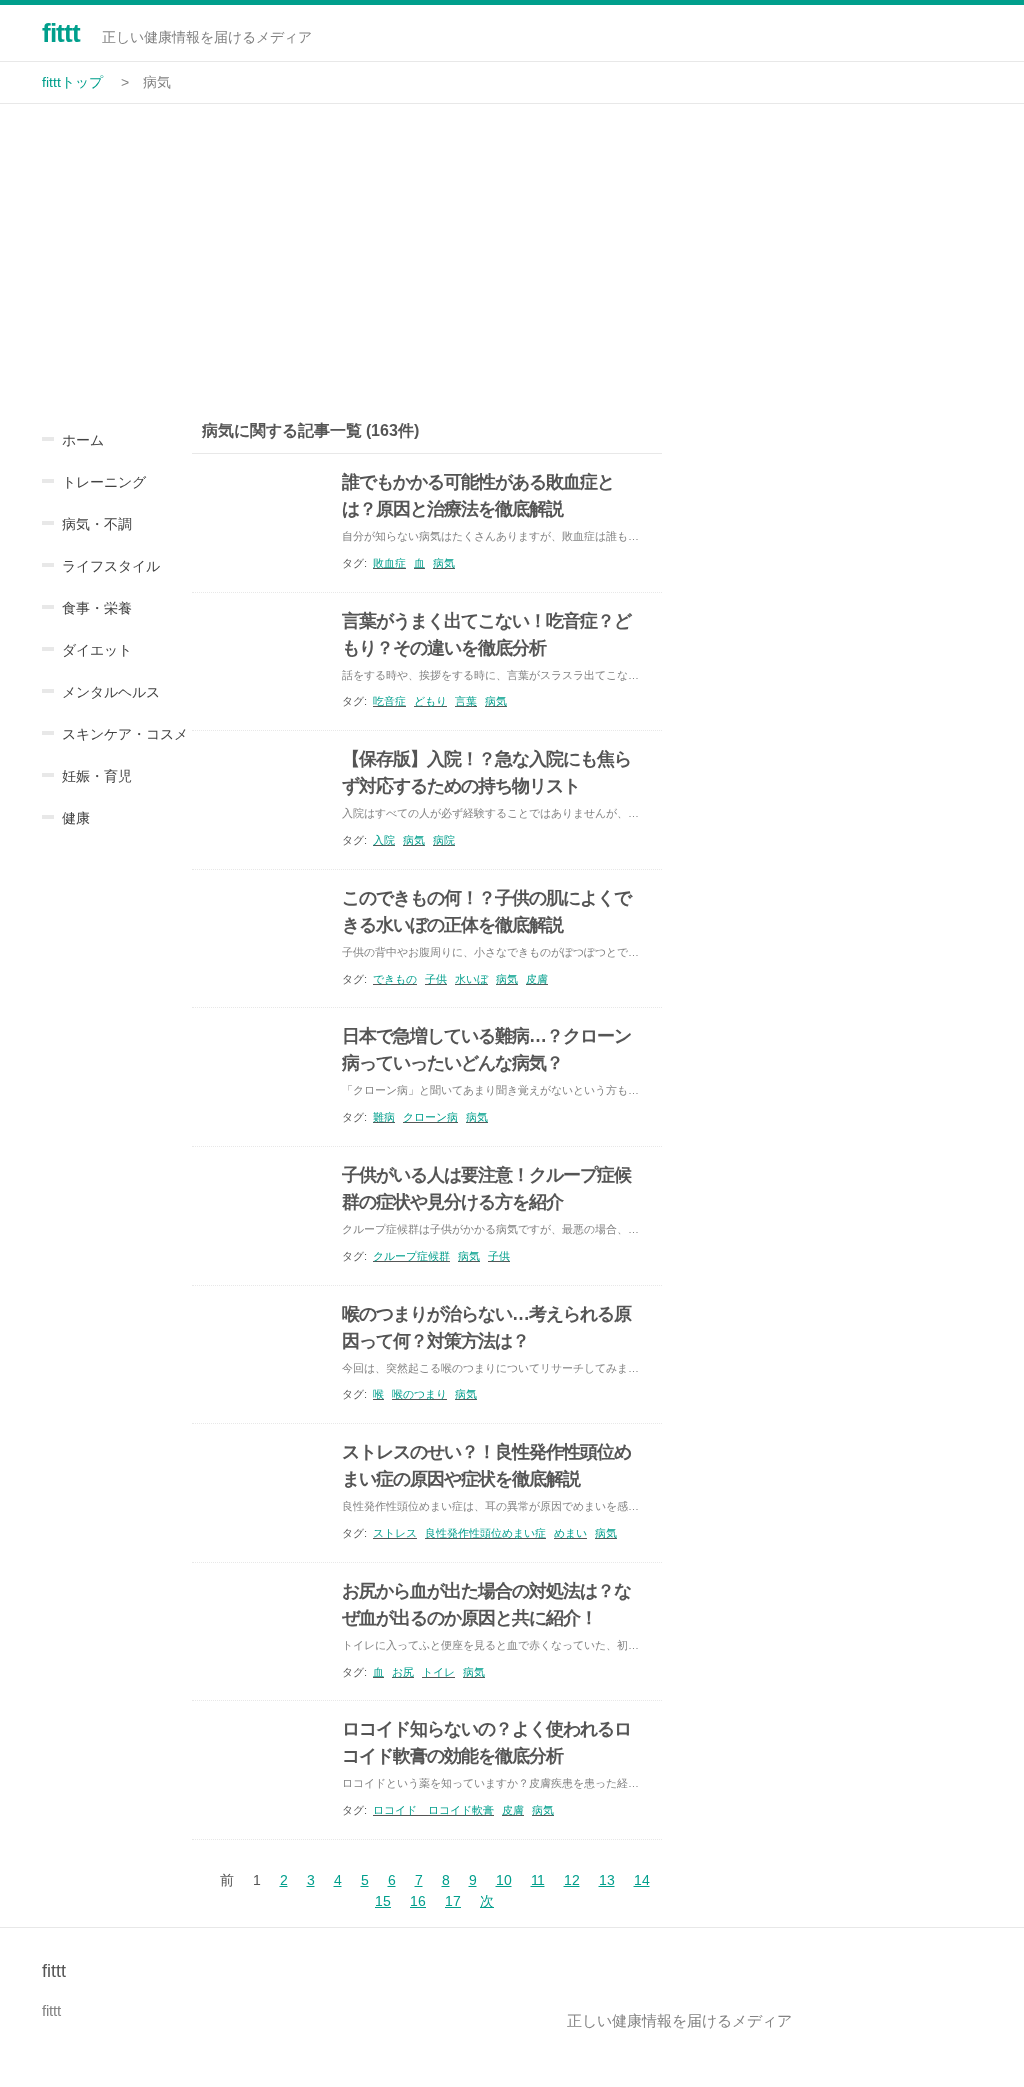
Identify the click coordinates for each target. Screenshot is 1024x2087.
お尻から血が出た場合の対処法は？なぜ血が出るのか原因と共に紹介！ (486, 1604)
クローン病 (430, 1117)
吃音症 (389, 701)
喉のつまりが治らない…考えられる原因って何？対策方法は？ (486, 1327)
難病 (384, 1117)
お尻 (403, 1672)
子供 (436, 979)
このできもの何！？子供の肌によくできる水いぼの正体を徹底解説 (486, 911)
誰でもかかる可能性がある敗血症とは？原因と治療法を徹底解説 (478, 495)
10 (504, 1880)
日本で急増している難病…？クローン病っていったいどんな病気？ (486, 1049)
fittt (61, 33)
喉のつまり (419, 1394)
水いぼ (471, 979)
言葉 (466, 701)
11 (538, 1880)
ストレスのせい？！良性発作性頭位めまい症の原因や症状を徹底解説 (486, 1465)
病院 (444, 840)
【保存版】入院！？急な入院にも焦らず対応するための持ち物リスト (486, 772)
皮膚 (537, 979)
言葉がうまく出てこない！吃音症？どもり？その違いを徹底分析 (486, 634)
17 (453, 1901)
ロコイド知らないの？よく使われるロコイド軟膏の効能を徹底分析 (486, 1742)
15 (383, 1901)
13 (607, 1880)
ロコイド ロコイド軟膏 (433, 1810)
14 (642, 1880)
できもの (395, 979)
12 (572, 1880)
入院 (384, 840)
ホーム (83, 440)
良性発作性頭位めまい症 (485, 1533)
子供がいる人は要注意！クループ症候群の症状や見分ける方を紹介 (486, 1188)
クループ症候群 (411, 1256)
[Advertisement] (512, 254)
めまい (570, 1533)
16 (418, 1901)
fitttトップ (72, 82)
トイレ (438, 1672)
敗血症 (389, 563)
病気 (444, 563)
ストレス (395, 1533)
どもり (430, 701)
